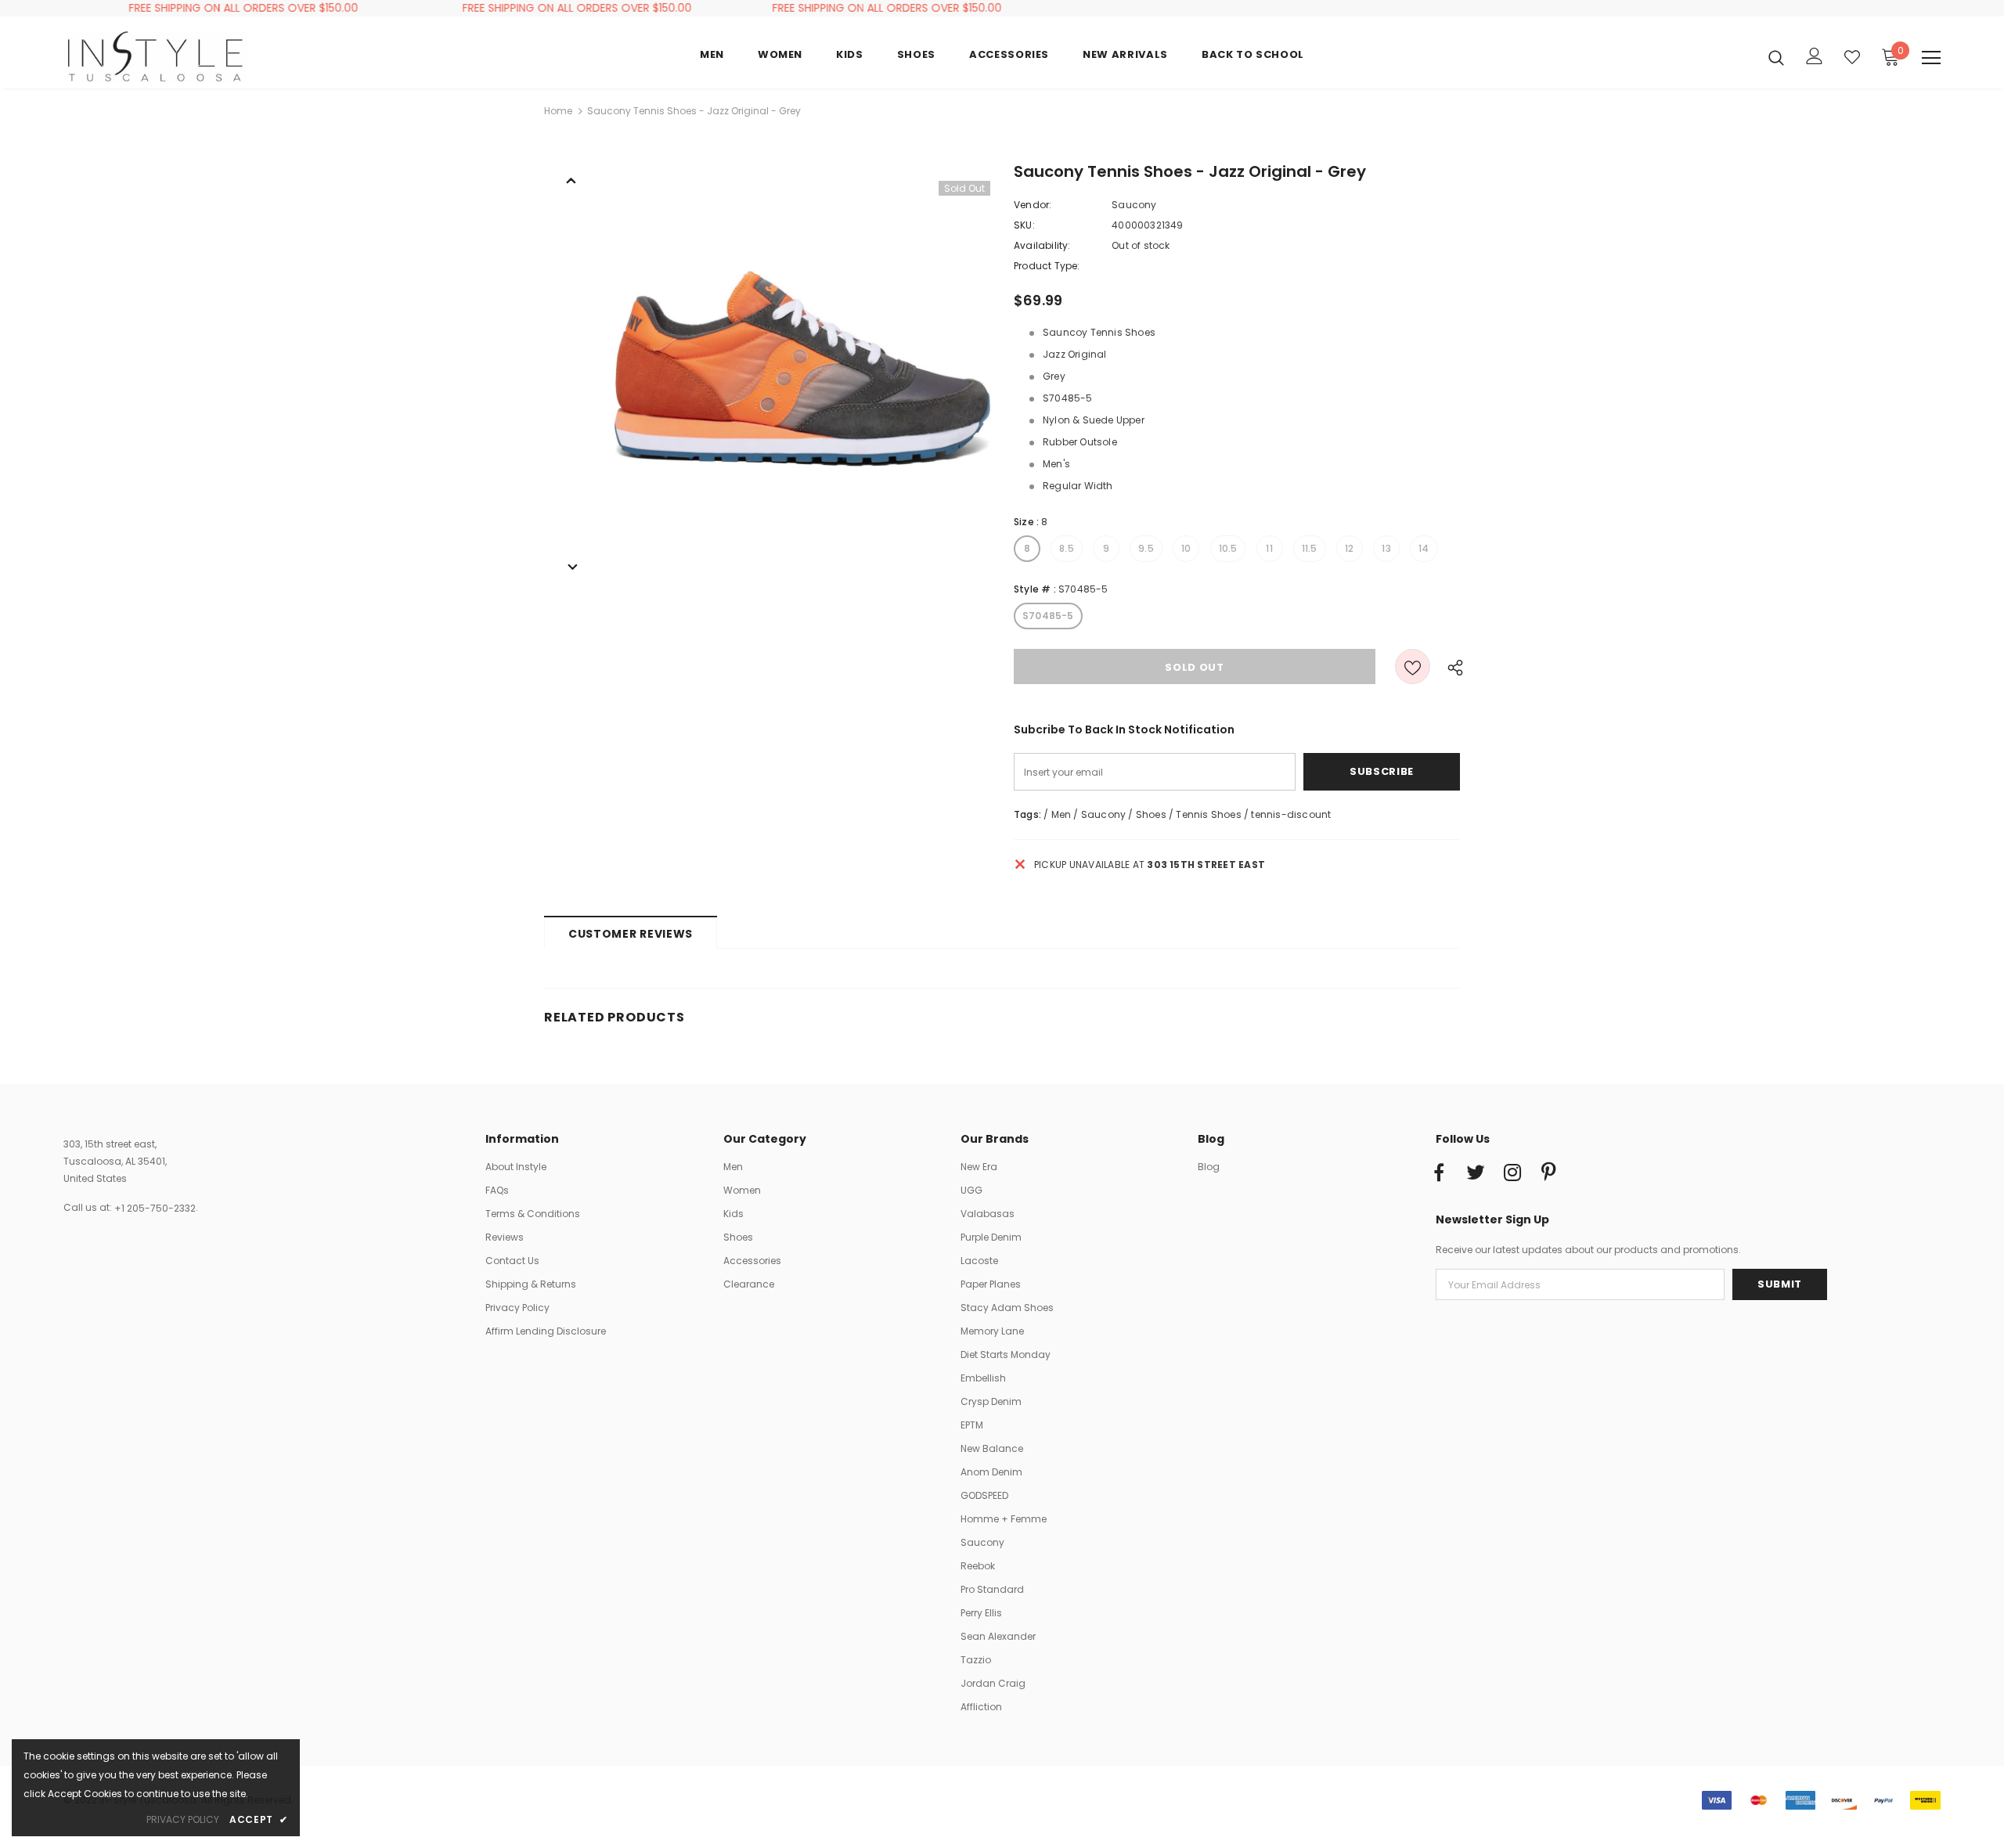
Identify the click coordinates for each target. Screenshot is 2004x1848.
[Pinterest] (1549, 1173)
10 (1186, 548)
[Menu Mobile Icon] (1931, 58)
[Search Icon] (1776, 57)
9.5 (1146, 548)
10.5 (1228, 548)
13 (1386, 548)
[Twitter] (1476, 1173)
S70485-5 (1048, 616)
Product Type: (1047, 266)
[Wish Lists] (1413, 666)
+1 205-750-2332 (155, 1208)
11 (1269, 548)
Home (558, 111)
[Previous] (571, 179)
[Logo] (155, 56)
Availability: (1042, 245)
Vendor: (1033, 205)
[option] (802, 369)
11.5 (1310, 548)
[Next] (571, 566)
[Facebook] (1439, 1173)
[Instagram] (1512, 1173)
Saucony (1134, 205)
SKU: (1024, 225)
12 (1349, 548)
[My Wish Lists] (1852, 57)
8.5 (1067, 548)
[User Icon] (1815, 56)
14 (1424, 548)
